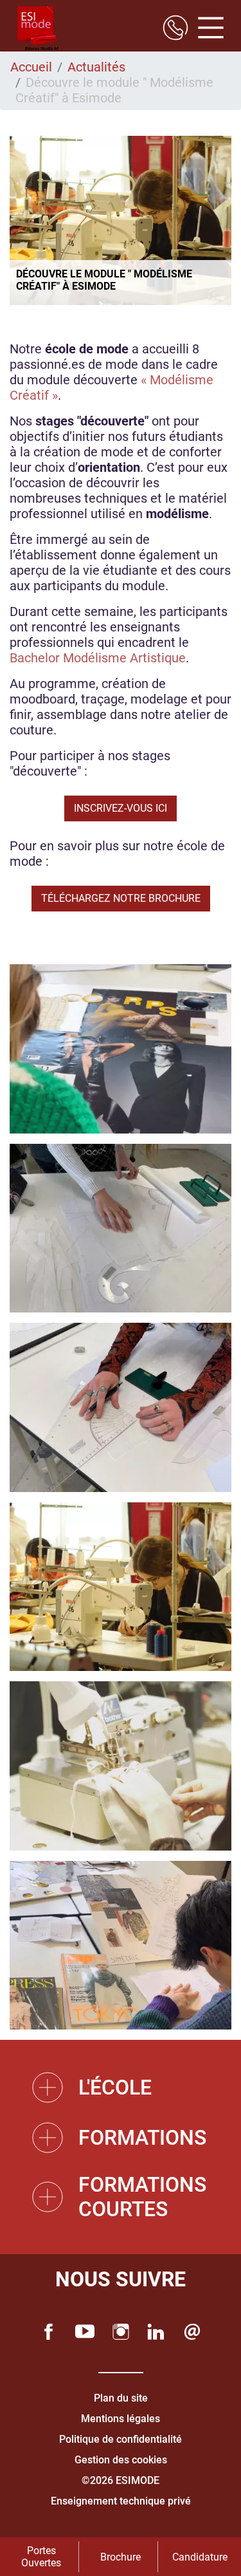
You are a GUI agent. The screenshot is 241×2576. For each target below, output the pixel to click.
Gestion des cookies (121, 2460)
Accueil (31, 67)
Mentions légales (121, 2419)
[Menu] (206, 29)
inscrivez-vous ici (121, 808)
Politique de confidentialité (121, 2439)
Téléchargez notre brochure (121, 898)
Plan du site (121, 2398)
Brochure (121, 2557)
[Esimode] (38, 29)
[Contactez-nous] (192, 2332)
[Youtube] (85, 2332)
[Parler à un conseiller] (175, 29)
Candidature (200, 2557)
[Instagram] (121, 2332)
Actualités (96, 67)
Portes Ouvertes (41, 2557)
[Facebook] (49, 2332)
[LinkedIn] (156, 2332)
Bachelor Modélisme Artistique (98, 658)
